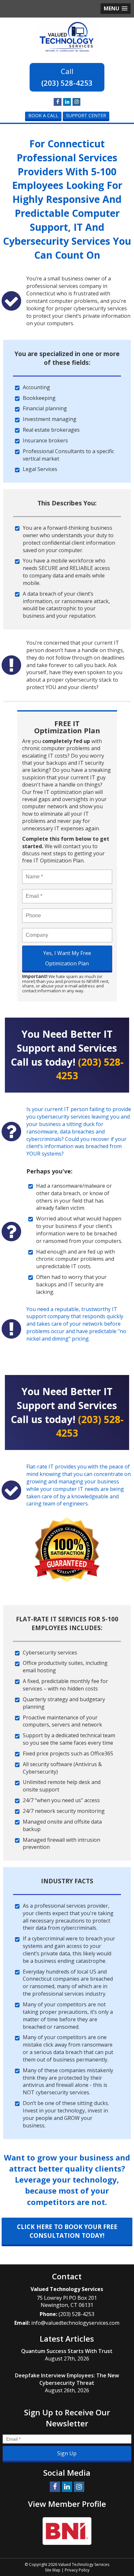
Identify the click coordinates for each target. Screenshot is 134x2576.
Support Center (86, 115)
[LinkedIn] (67, 102)
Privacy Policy (77, 2570)
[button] (116, 9)
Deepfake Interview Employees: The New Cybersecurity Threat (67, 2379)
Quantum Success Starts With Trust (67, 2351)
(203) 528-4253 (67, 83)
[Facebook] (58, 102)
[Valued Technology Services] (67, 36)
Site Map (53, 2570)
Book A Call (43, 115)
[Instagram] (76, 102)
